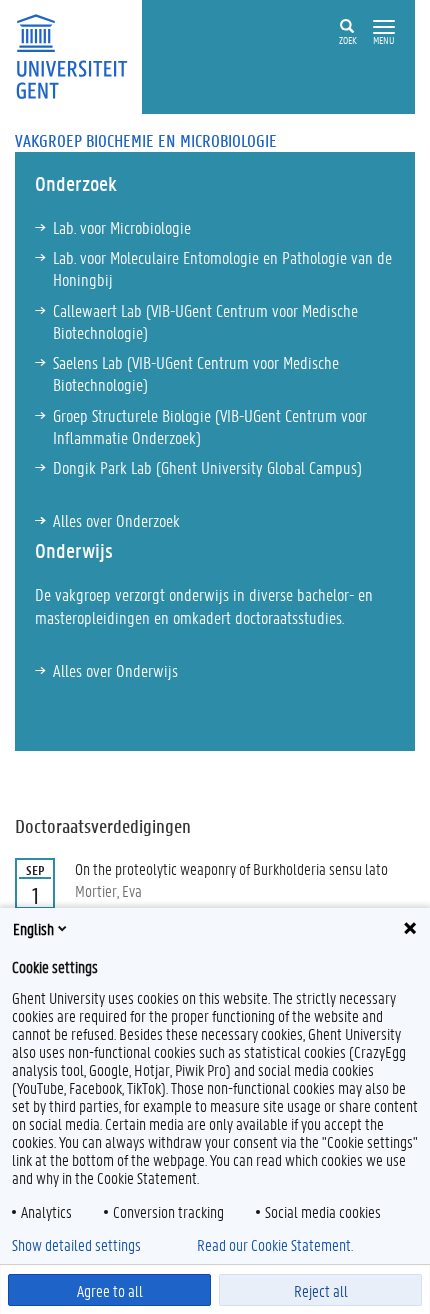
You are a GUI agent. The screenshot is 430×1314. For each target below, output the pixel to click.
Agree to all (110, 1290)
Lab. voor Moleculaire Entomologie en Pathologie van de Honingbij (222, 268)
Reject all (321, 1290)
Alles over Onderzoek (116, 520)
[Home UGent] (78, 54)
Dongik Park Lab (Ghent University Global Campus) (207, 467)
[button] (384, 27)
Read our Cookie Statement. (275, 1245)
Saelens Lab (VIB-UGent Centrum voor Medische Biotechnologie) (196, 373)
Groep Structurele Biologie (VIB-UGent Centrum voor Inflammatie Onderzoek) (210, 426)
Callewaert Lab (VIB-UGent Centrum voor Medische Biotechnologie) (205, 321)
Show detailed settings (76, 1245)
